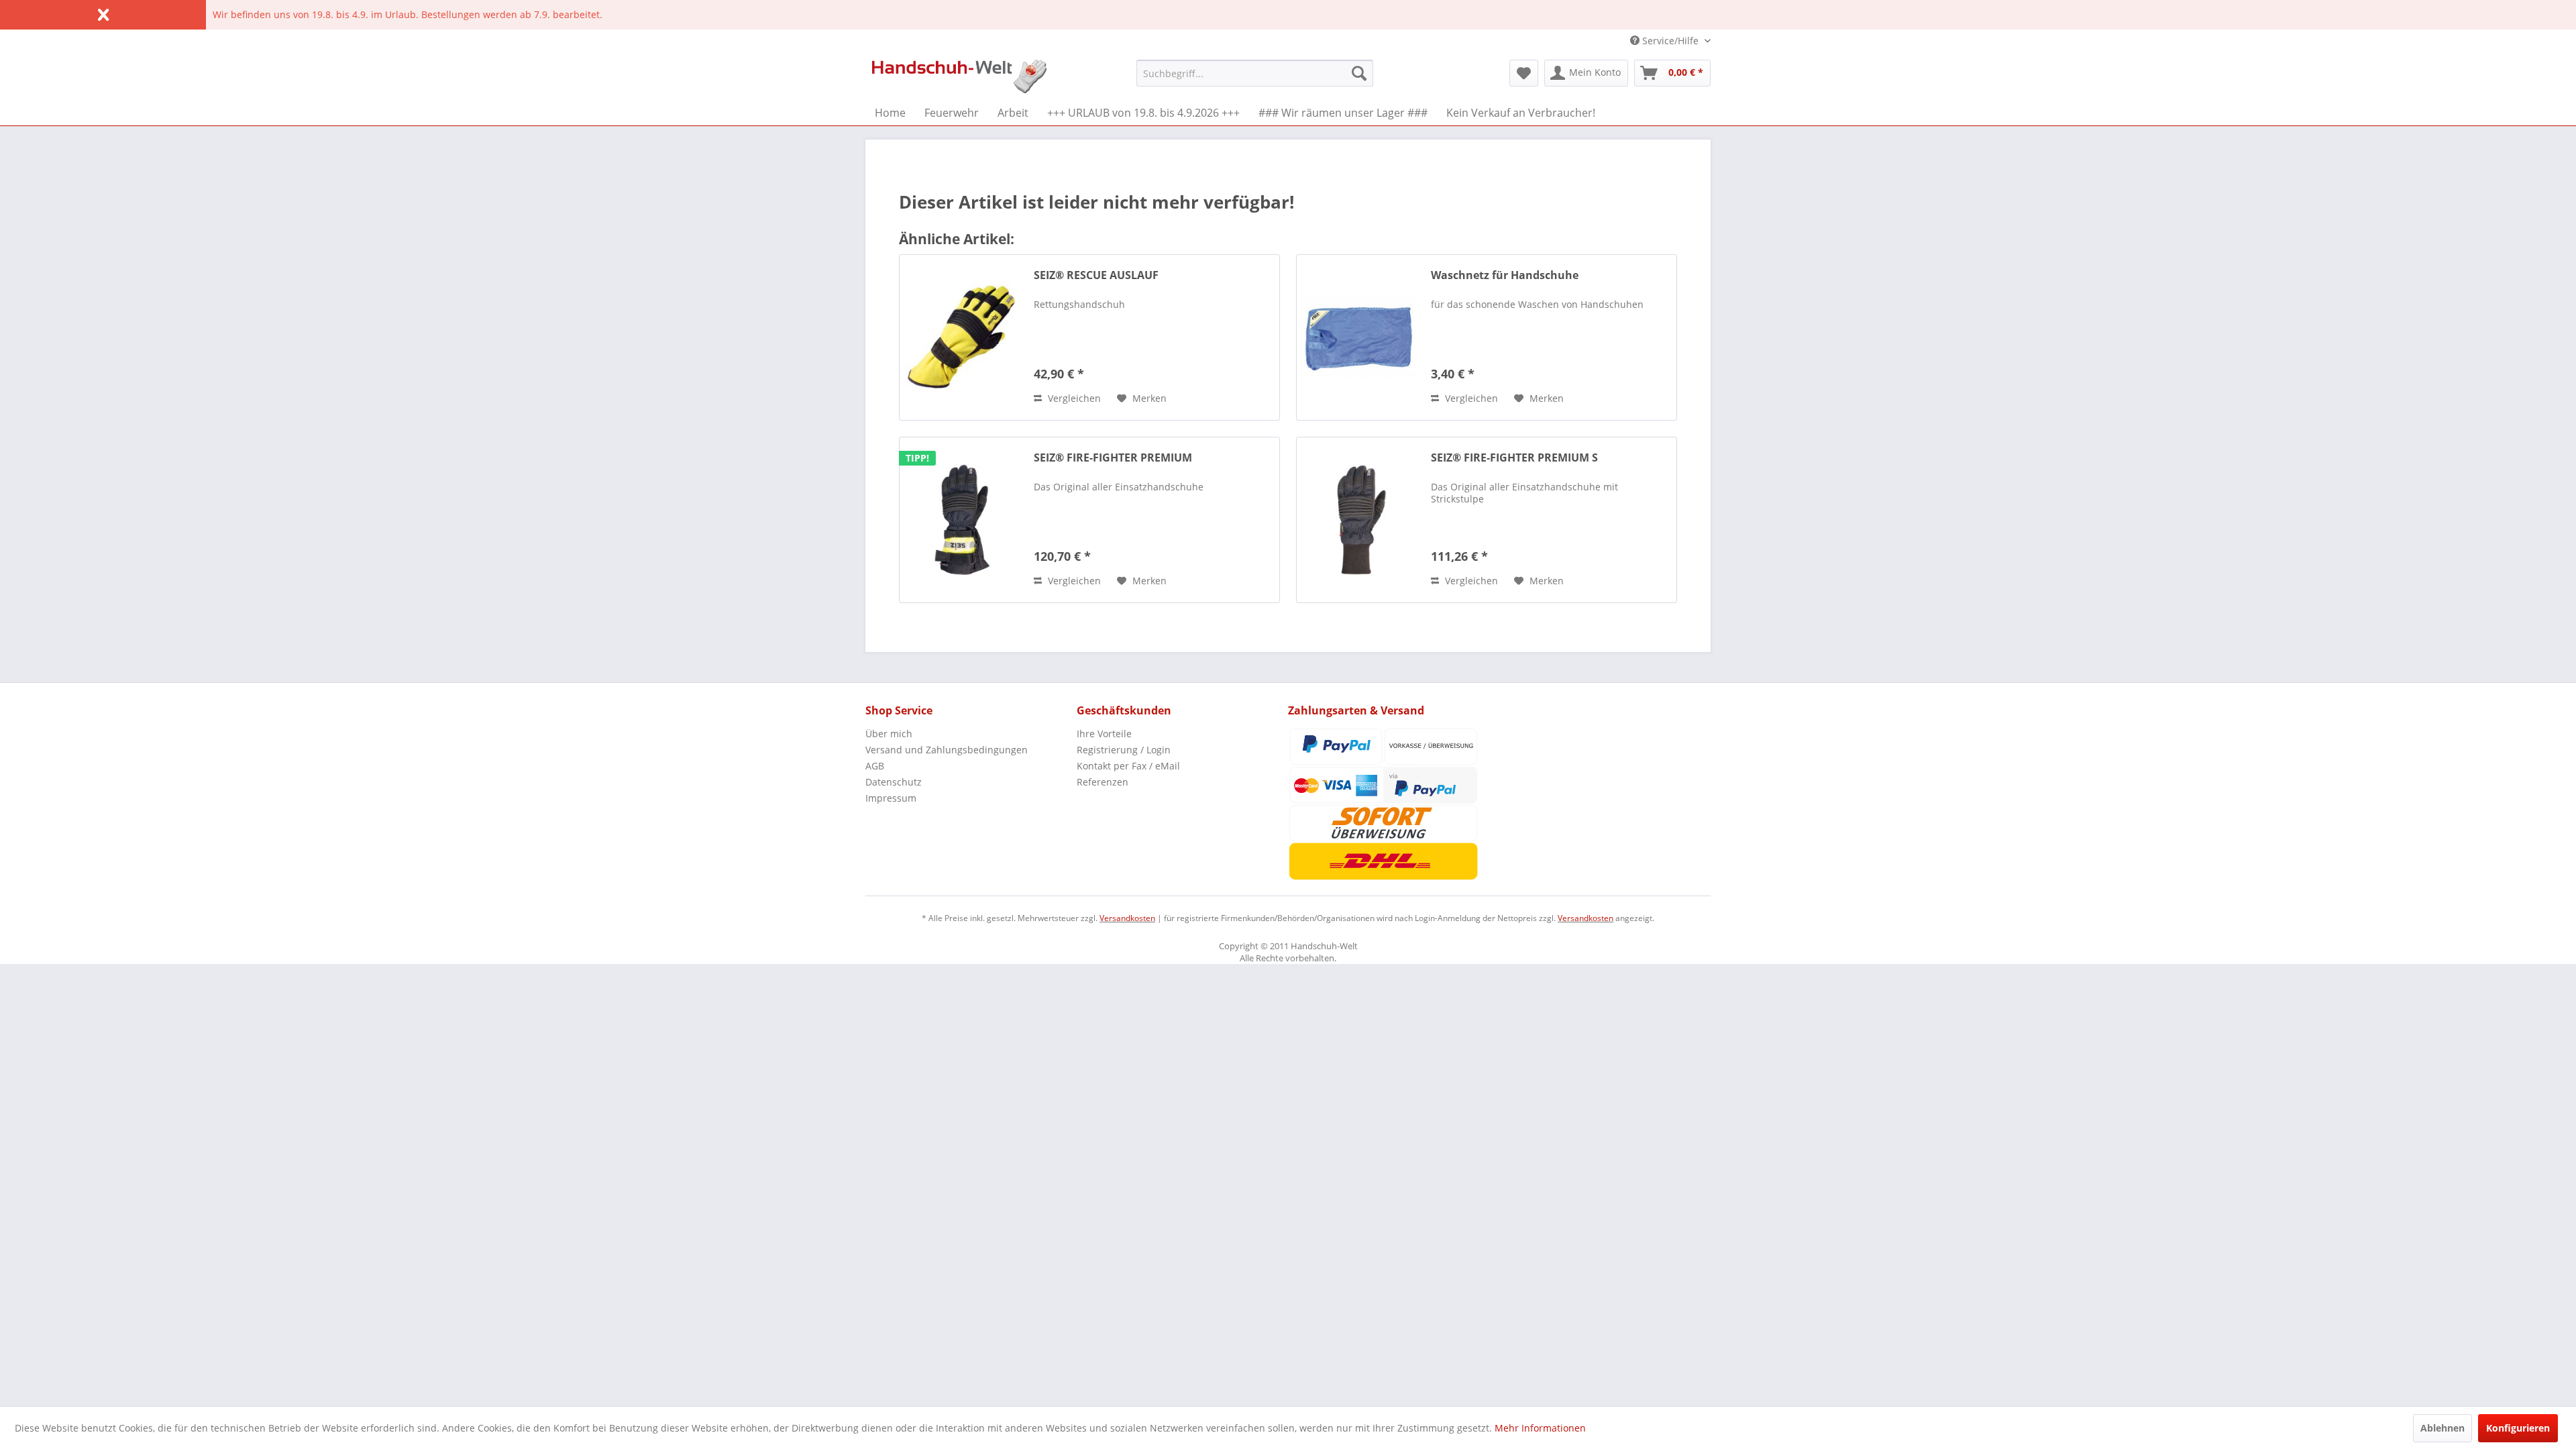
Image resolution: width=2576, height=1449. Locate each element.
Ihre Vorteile (1104, 734)
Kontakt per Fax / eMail (1128, 766)
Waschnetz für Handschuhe (1505, 275)
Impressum (891, 798)
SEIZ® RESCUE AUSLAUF (1096, 275)
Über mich (889, 734)
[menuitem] (1255, 73)
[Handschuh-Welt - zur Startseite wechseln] (959, 76)
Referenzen (1103, 782)
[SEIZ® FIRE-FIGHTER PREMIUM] (963, 520)
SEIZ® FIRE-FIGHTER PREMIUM (1113, 458)
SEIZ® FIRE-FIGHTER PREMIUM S (1514, 458)
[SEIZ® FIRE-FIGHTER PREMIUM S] (1360, 520)
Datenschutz (894, 782)
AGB (875, 766)
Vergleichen (1073, 398)
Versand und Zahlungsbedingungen (947, 750)
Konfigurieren (2518, 1428)
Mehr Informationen (1540, 1428)
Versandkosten (1127, 918)
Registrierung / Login (1124, 750)
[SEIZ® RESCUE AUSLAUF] (963, 337)
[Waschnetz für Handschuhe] (1360, 337)
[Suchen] (1359, 73)
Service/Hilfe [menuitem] (1670, 41)
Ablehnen (2443, 1428)
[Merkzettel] (1524, 73)
